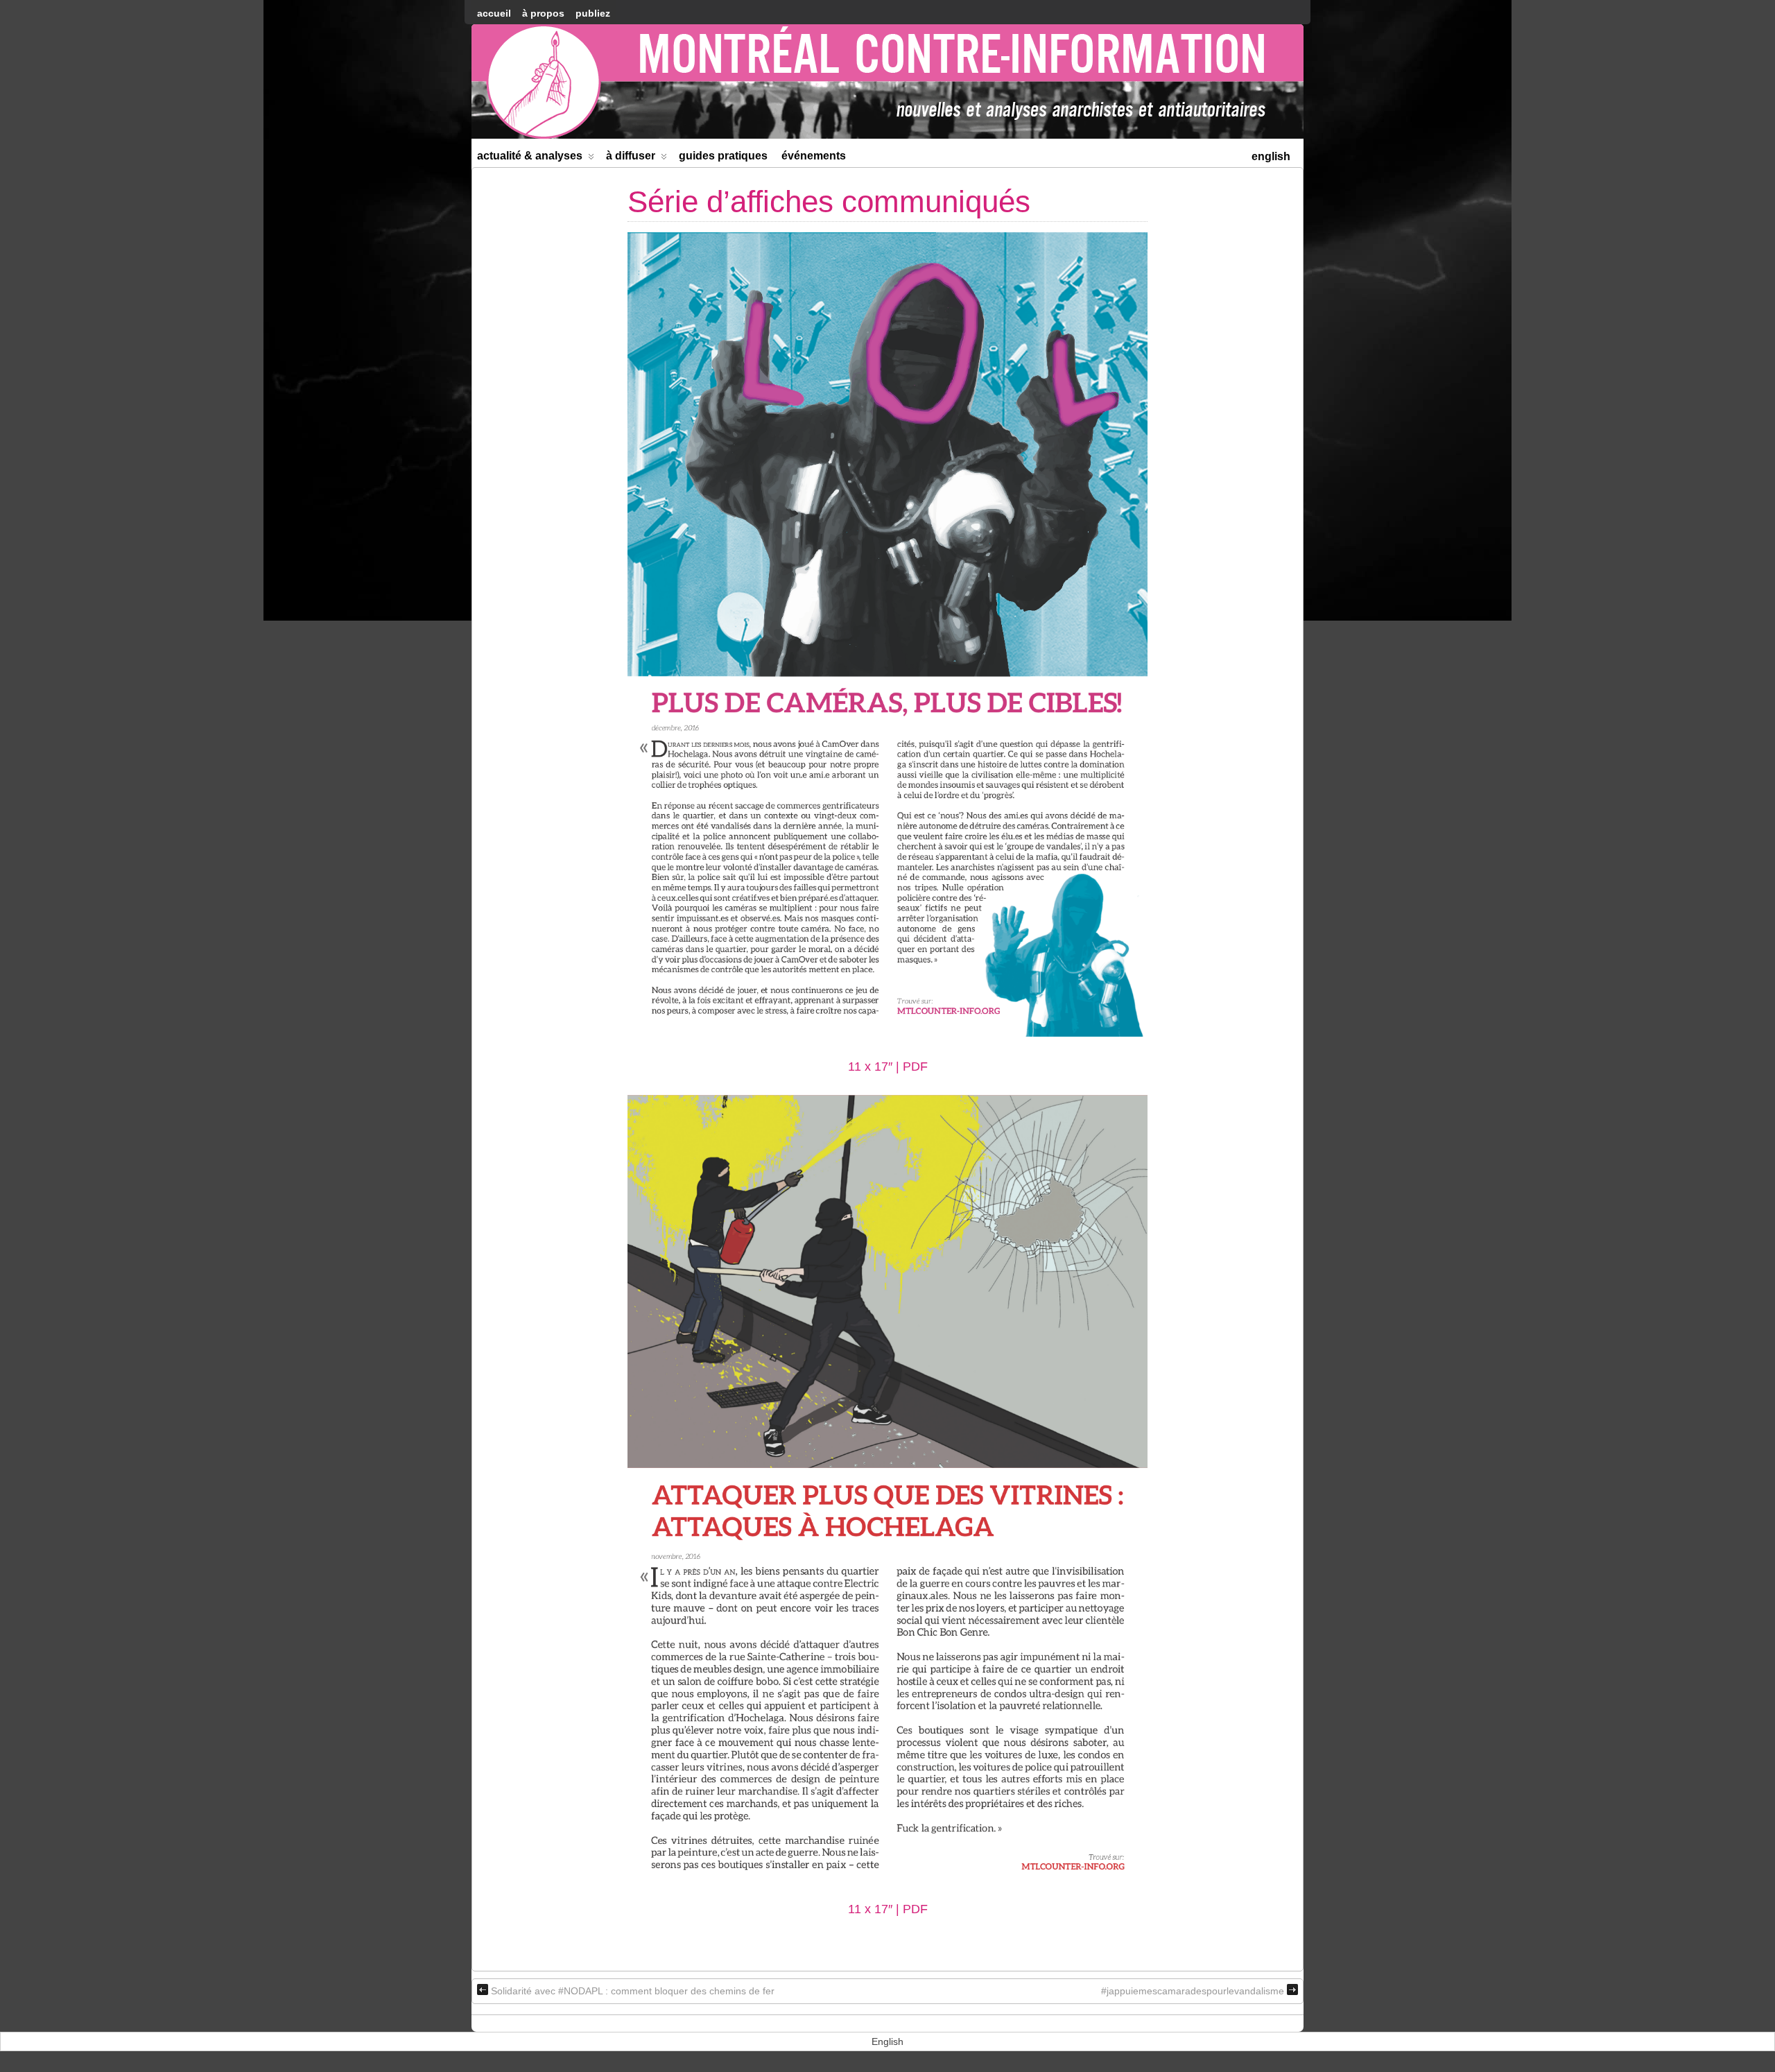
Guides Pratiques (723, 156)
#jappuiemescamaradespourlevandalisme (1193, 1991)
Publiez (593, 13)
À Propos (543, 13)
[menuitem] (1271, 155)
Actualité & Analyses (530, 156)
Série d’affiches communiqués (829, 201)
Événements (814, 156)
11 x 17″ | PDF (888, 1067)
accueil (494, 13)
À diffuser (631, 156)
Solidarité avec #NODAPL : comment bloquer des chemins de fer (633, 1991)
